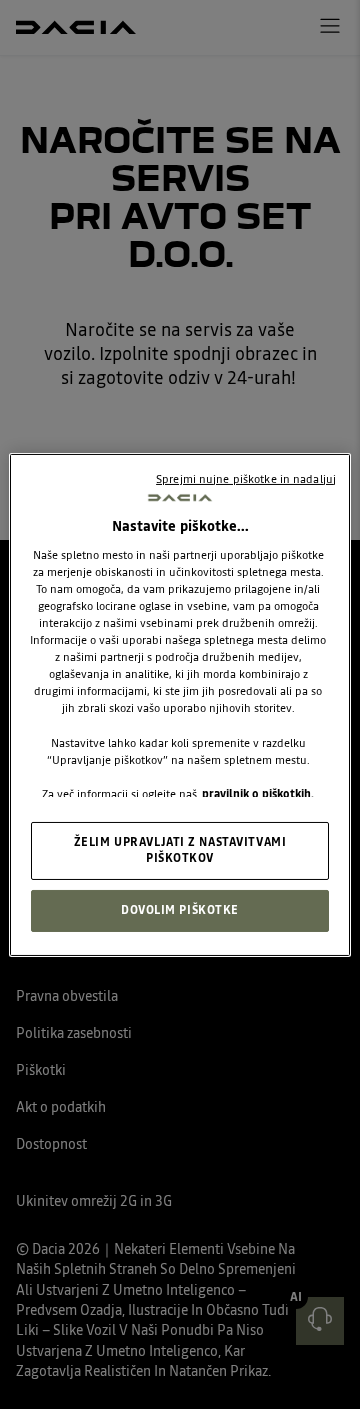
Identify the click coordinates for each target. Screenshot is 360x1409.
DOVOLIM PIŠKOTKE (180, 910)
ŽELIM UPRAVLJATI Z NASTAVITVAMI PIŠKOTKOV (180, 850)
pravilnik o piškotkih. (258, 794)
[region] (180, 704)
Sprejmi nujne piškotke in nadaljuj (246, 478)
